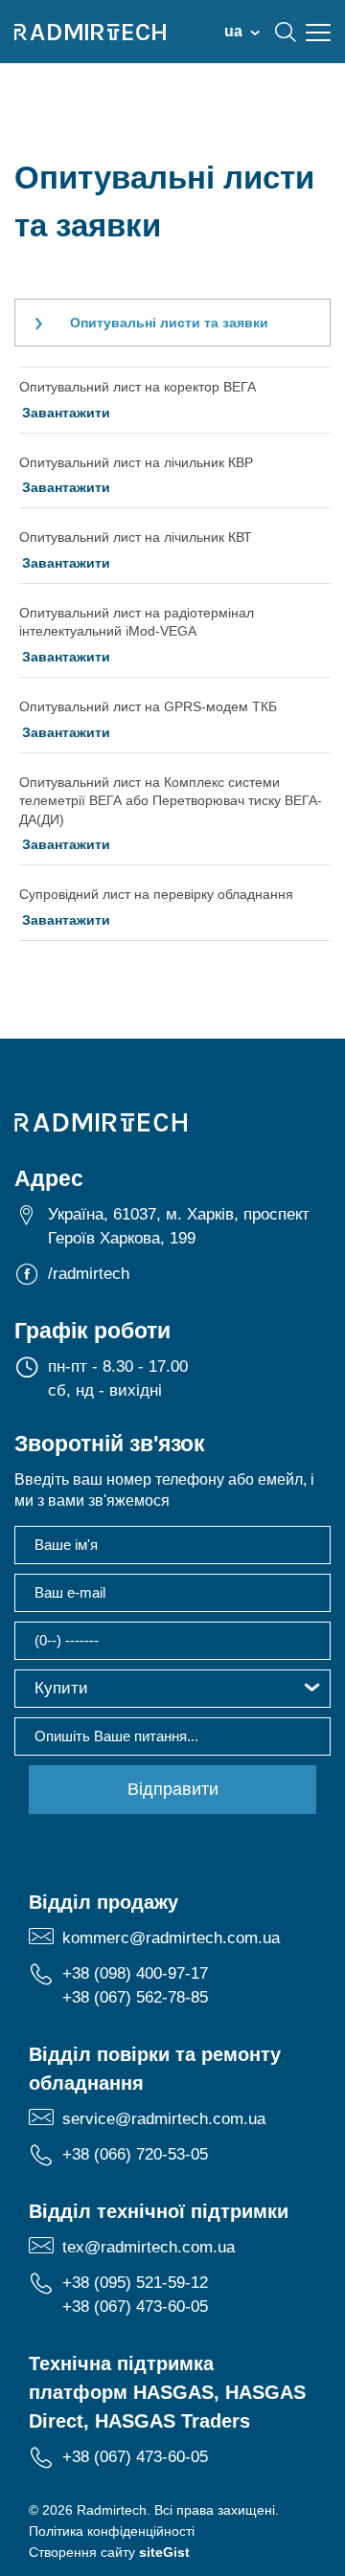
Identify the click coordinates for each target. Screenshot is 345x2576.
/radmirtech (89, 1274)
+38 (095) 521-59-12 (135, 2283)
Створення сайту (109, 2552)
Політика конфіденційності (112, 2531)
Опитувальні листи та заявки (169, 323)
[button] (172, 1689)
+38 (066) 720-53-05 (135, 2154)
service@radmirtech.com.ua (164, 2119)
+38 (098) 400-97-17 (135, 1973)
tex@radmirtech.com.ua (149, 2247)
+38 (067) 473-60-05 (135, 2307)
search (286, 32)
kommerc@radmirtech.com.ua (171, 1938)
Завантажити (66, 413)
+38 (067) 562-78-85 (135, 1997)
